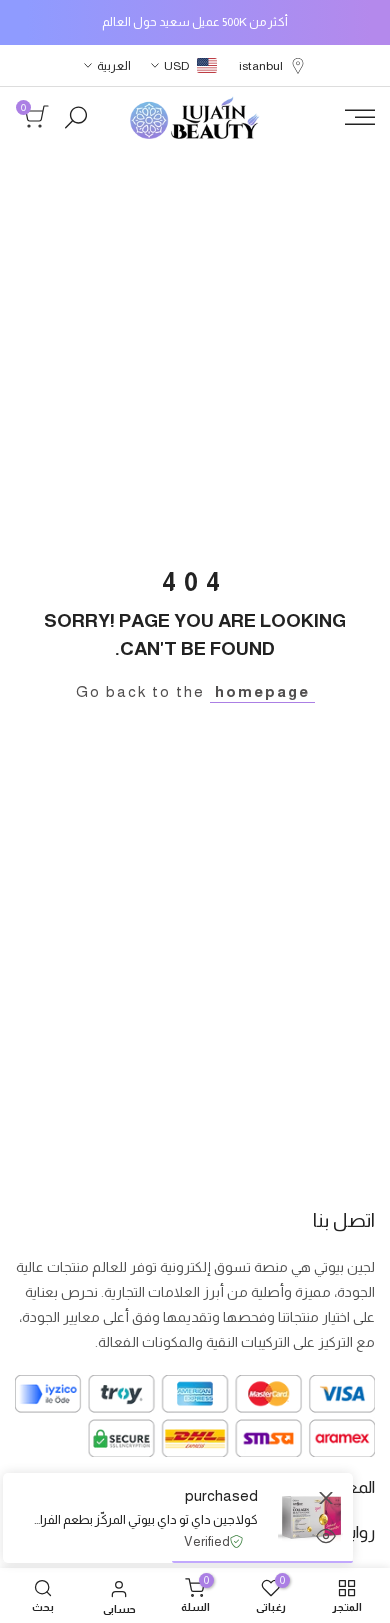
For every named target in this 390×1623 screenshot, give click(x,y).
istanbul (261, 66)
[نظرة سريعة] (326, 1536)
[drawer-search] (76, 117)
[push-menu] (360, 117)
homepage (262, 691)
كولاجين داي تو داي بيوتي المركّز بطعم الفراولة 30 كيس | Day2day (145, 1519)
